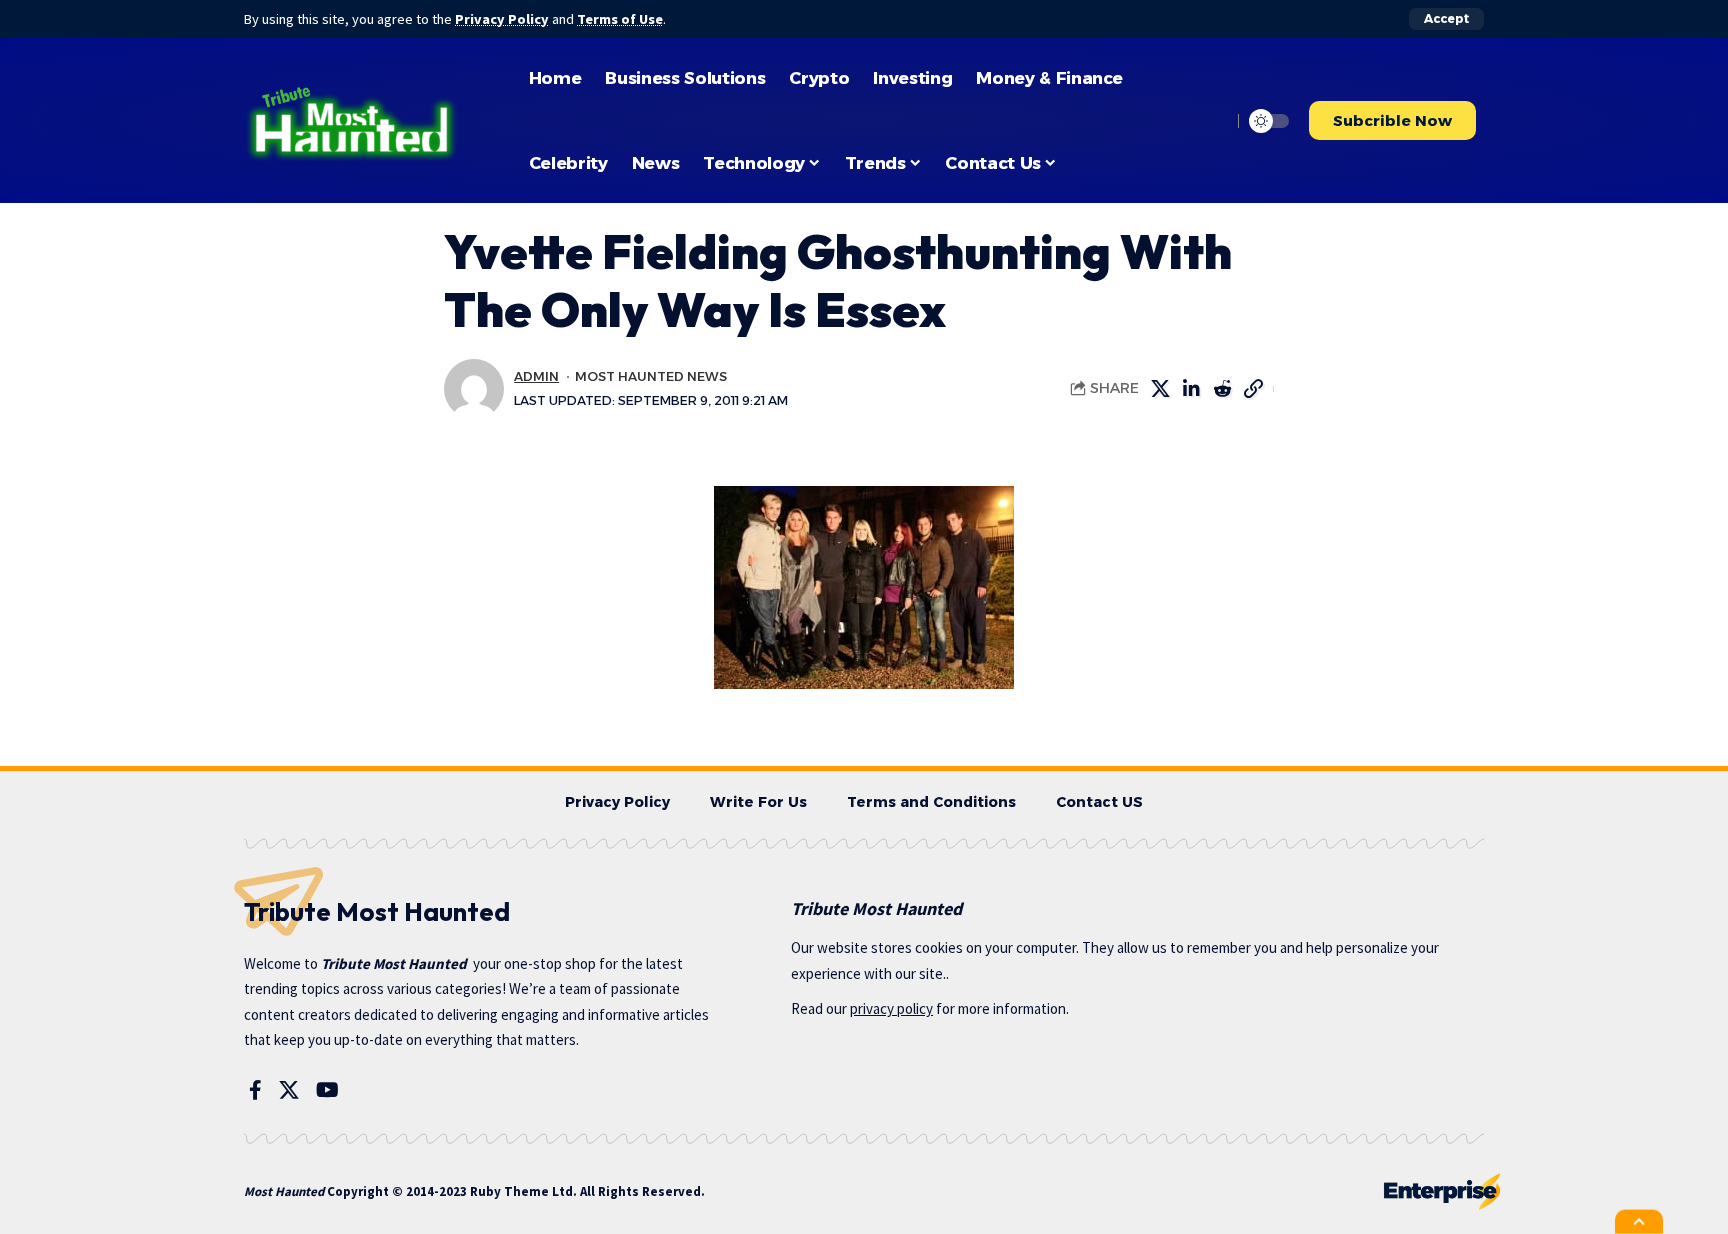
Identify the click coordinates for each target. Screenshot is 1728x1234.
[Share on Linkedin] (1191, 389)
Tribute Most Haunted (394, 963)
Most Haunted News (651, 376)
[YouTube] (327, 1090)
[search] (1211, 121)
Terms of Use (620, 19)
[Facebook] (255, 1090)
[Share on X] (1160, 389)
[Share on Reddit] (1222, 389)
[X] (289, 1090)
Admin (536, 376)
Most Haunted (284, 1191)
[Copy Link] (1253, 389)
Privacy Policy (502, 19)
